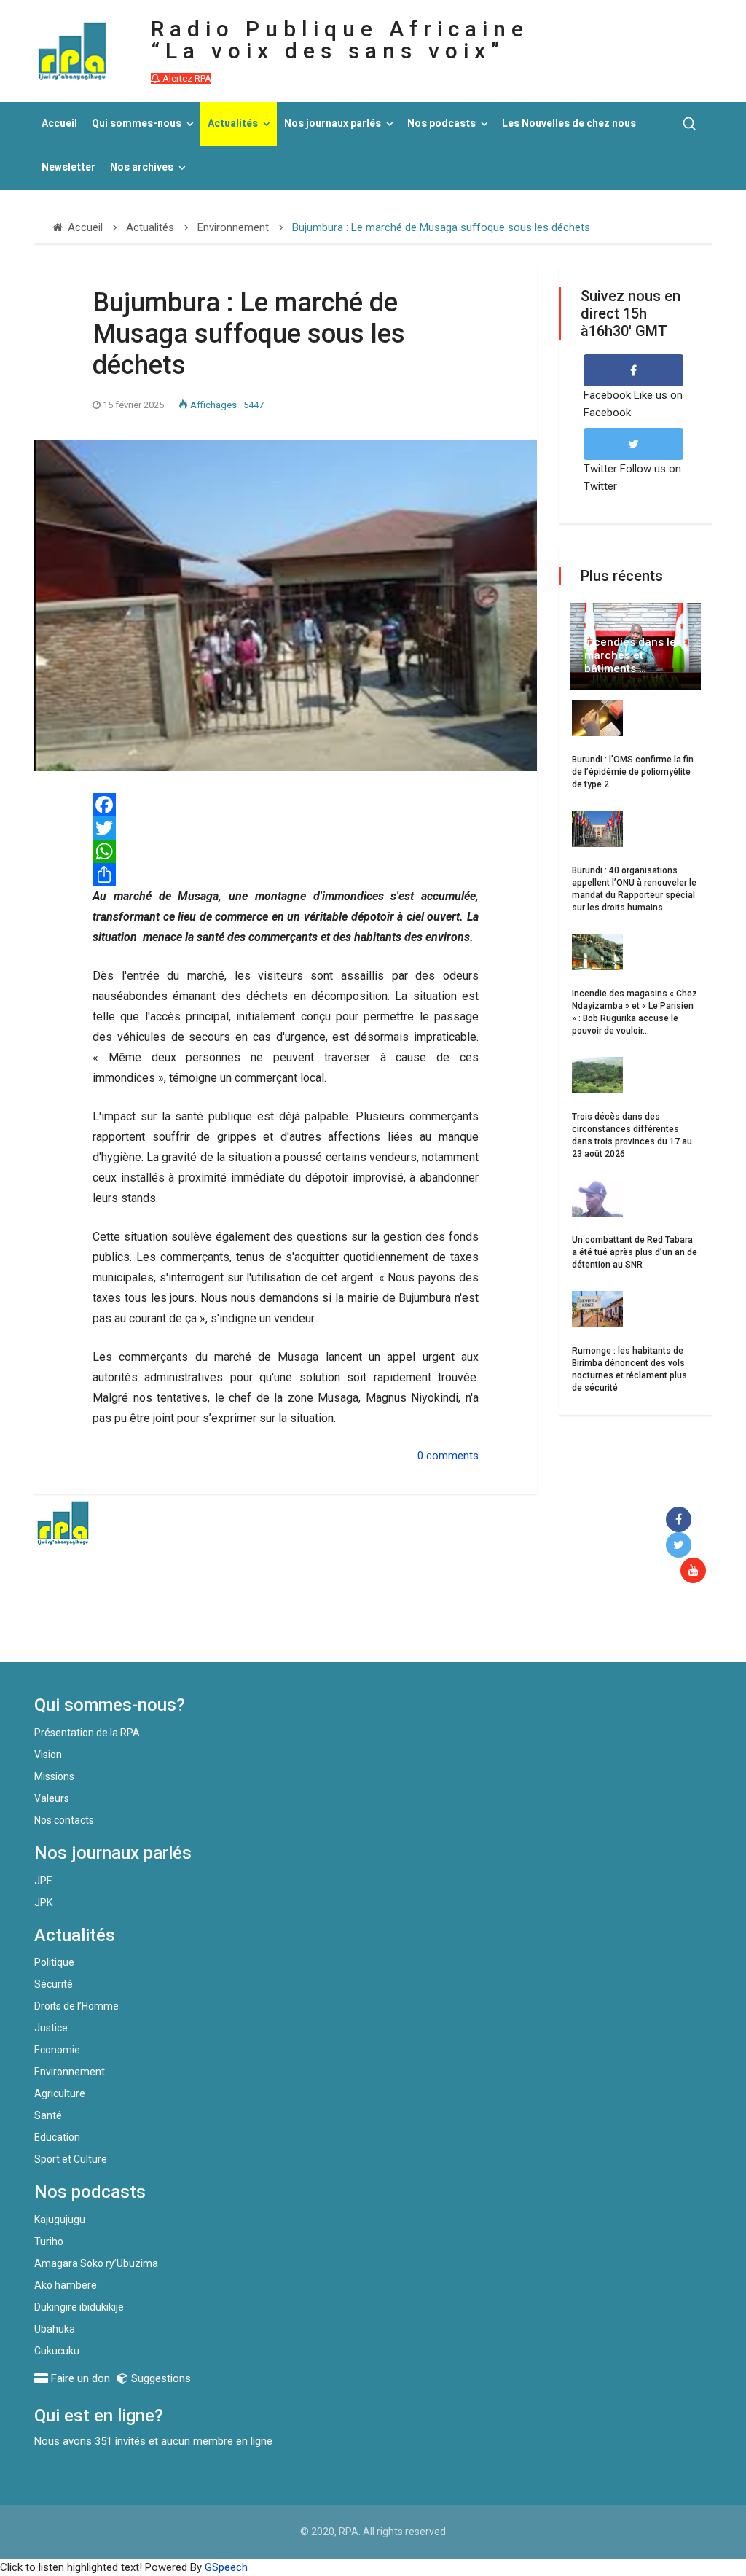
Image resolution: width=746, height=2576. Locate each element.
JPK (43, 1902)
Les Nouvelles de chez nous (569, 124)
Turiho (49, 2241)
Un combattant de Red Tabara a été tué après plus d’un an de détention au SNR (635, 1252)
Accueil (59, 124)
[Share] (286, 875)
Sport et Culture (71, 2159)
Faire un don (268, 1631)
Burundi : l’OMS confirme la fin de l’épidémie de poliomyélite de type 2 (633, 772)
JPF (43, 1881)
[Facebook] (286, 805)
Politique (54, 1962)
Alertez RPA (186, 78)
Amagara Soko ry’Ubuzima (96, 2263)
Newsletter (68, 167)
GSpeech (226, 2567)
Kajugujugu (60, 2220)
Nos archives (142, 167)
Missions (54, 1776)
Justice (51, 2028)
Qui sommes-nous (137, 124)
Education (57, 2137)
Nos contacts (64, 1820)
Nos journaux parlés (333, 124)
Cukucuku (57, 2351)
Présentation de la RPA (87, 1733)
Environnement (70, 2072)
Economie (57, 2050)
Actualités (233, 124)
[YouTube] (696, 1571)
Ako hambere (66, 2285)
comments (452, 1456)
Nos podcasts (441, 124)
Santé (48, 2115)
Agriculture (60, 2093)
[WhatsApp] (286, 851)
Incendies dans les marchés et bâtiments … (633, 655)
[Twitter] (286, 828)
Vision (48, 1755)
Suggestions (160, 2378)
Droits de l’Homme (76, 2006)
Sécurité (54, 1984)
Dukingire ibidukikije (79, 2307)
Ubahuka (55, 2329)
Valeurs (52, 1798)
